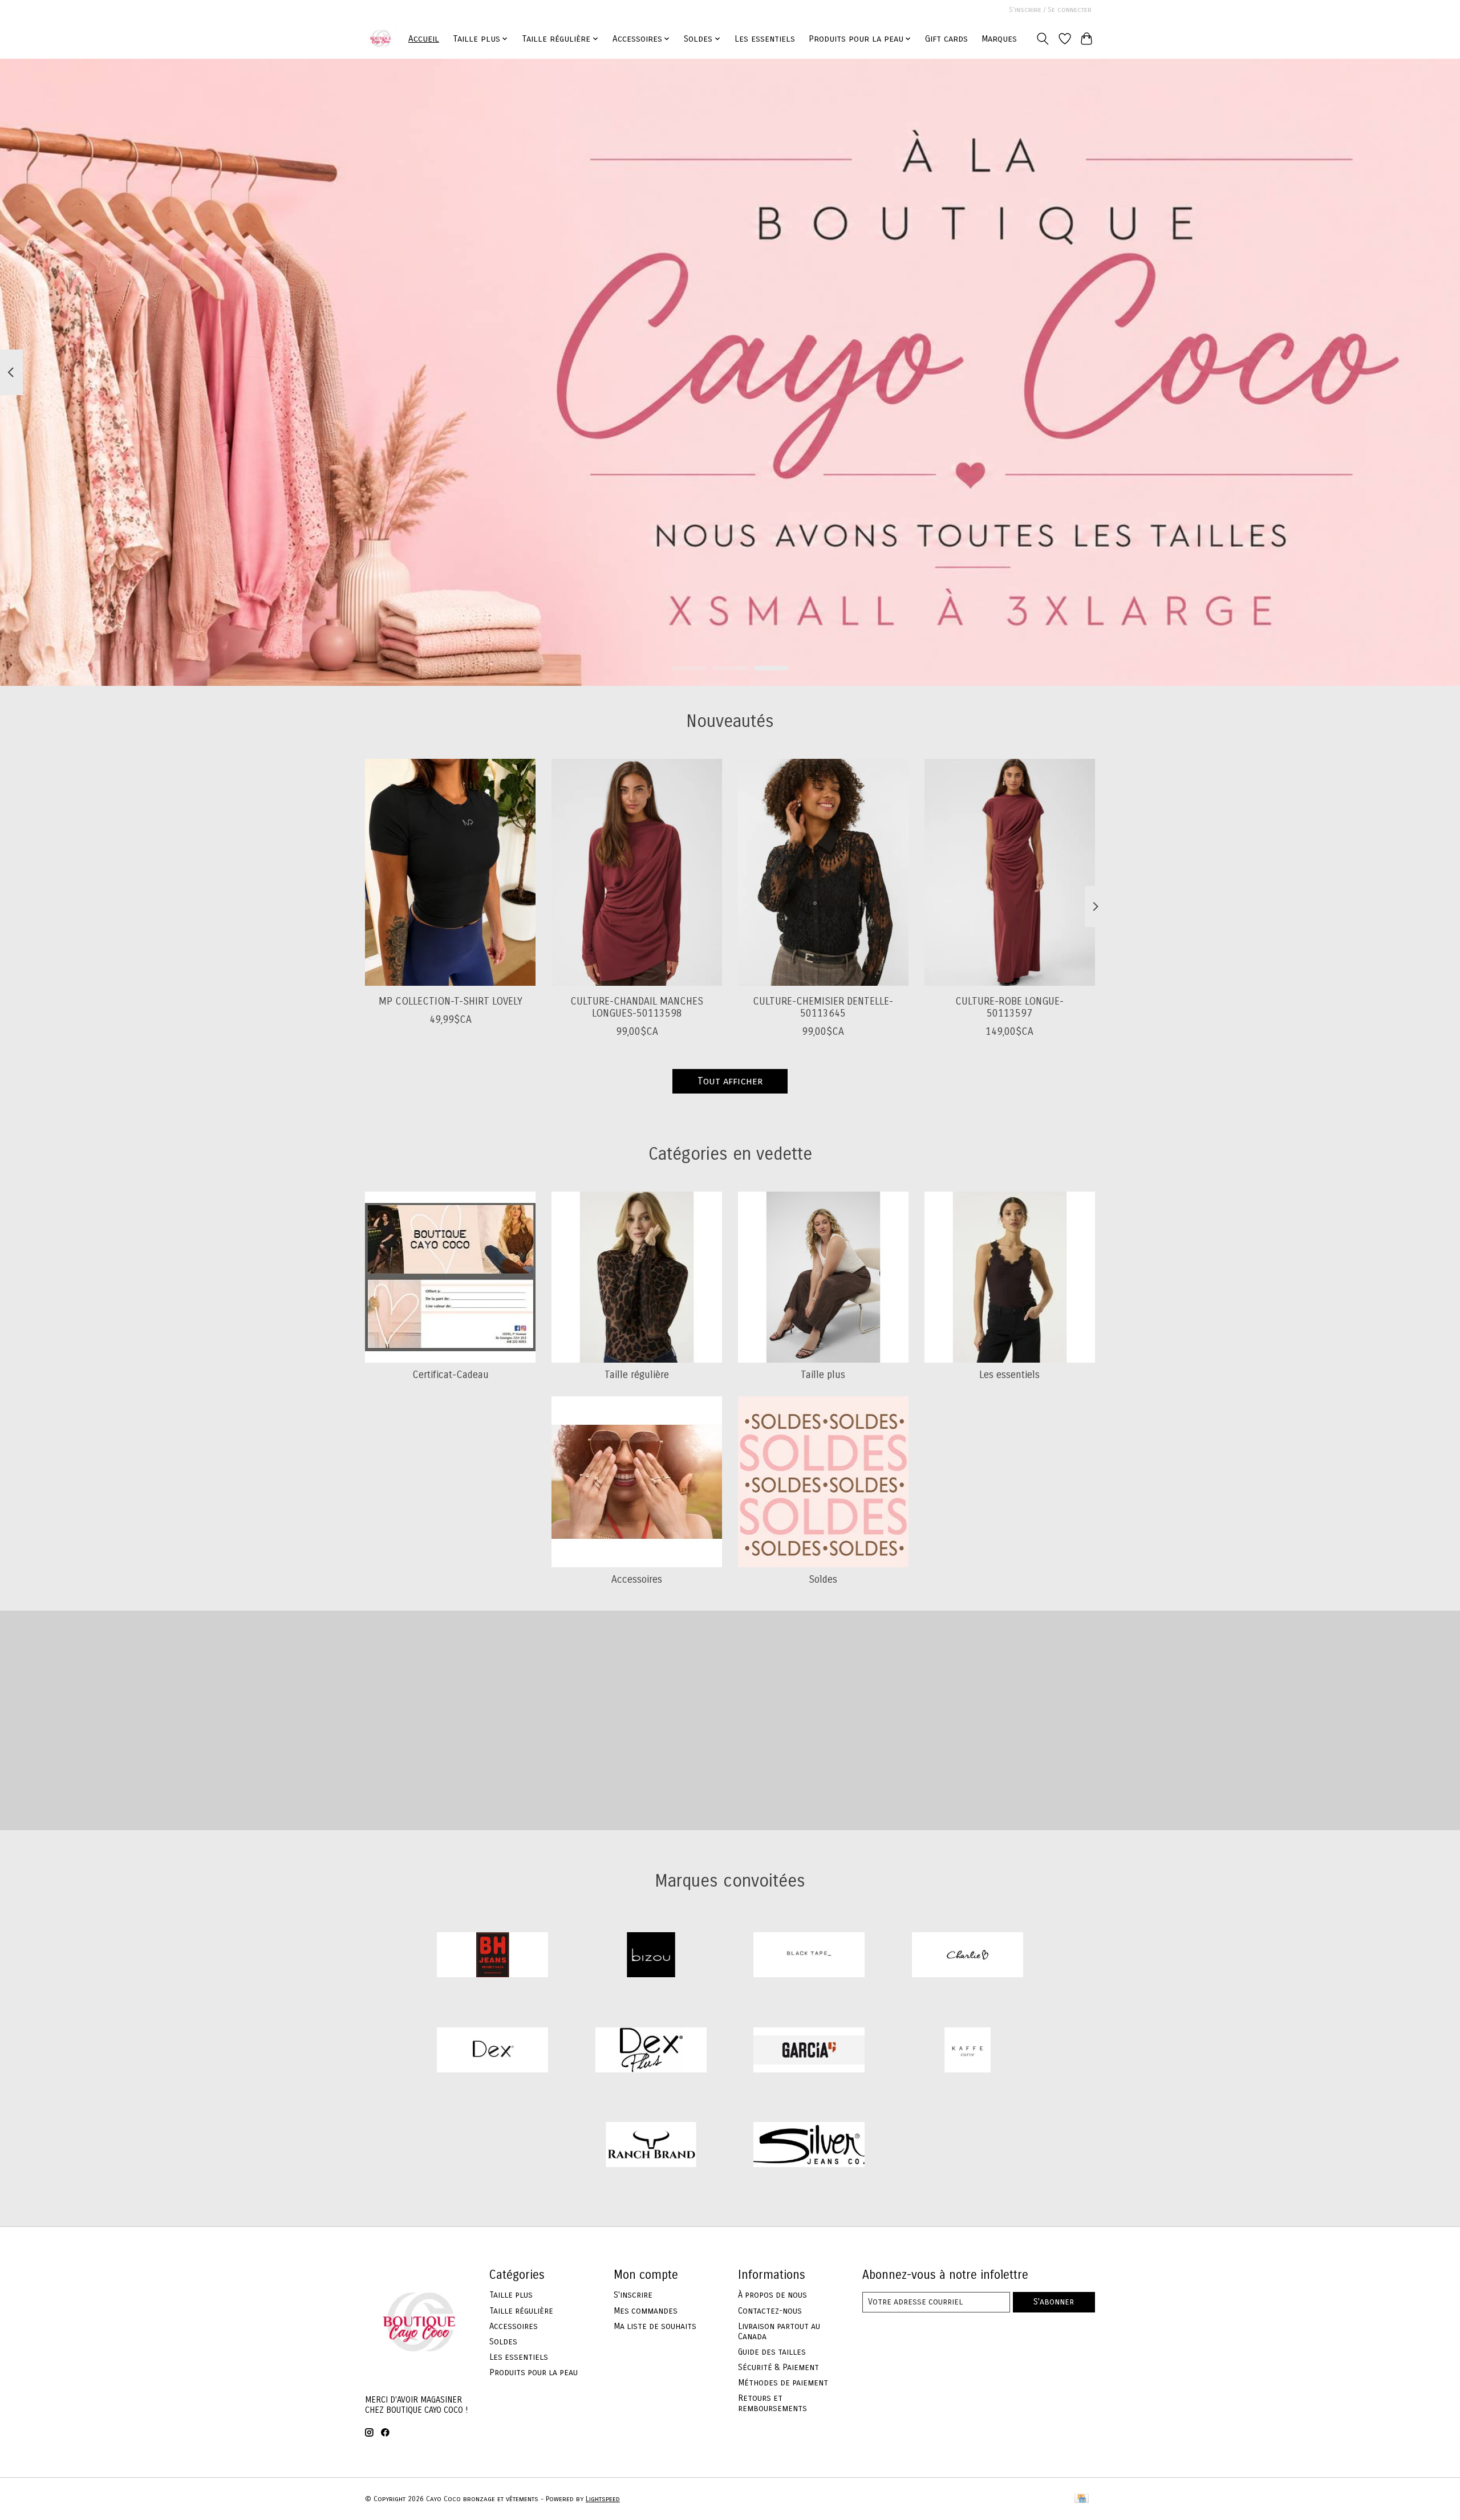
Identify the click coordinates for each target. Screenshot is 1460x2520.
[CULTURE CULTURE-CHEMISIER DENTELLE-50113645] (823, 872)
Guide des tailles (772, 2352)
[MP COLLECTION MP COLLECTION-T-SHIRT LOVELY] (450, 872)
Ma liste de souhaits (655, 2326)
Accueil (424, 39)
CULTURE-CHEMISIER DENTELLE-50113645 (823, 1007)
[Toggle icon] (1043, 39)
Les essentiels (765, 39)
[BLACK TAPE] (809, 1956)
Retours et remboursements (772, 2403)
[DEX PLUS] (651, 2051)
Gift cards (946, 39)
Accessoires (637, 1580)
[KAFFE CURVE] (967, 2051)
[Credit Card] (1082, 2499)
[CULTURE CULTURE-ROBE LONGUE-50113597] (1010, 872)
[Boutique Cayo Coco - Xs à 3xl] (381, 38)
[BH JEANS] (493, 1956)
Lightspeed (603, 2499)
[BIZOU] (651, 1956)
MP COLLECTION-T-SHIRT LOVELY (451, 1001)
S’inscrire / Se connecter (1050, 10)
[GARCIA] (809, 2051)
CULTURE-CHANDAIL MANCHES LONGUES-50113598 (637, 1007)
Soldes (823, 1580)
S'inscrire (633, 2295)
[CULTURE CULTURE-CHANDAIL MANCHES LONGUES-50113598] (637, 872)
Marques (999, 39)
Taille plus (823, 1375)
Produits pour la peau (534, 2372)
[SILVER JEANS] (809, 2146)
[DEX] (493, 2051)
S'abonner (1054, 2302)
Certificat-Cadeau (451, 1375)
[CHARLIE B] (967, 1956)
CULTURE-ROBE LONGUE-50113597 (1009, 1007)
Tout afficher (730, 1081)
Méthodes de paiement (783, 2383)
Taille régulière (637, 1375)
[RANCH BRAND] (651, 2146)
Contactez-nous (770, 2311)
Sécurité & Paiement (778, 2367)
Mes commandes (646, 2311)
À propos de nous (772, 2295)
